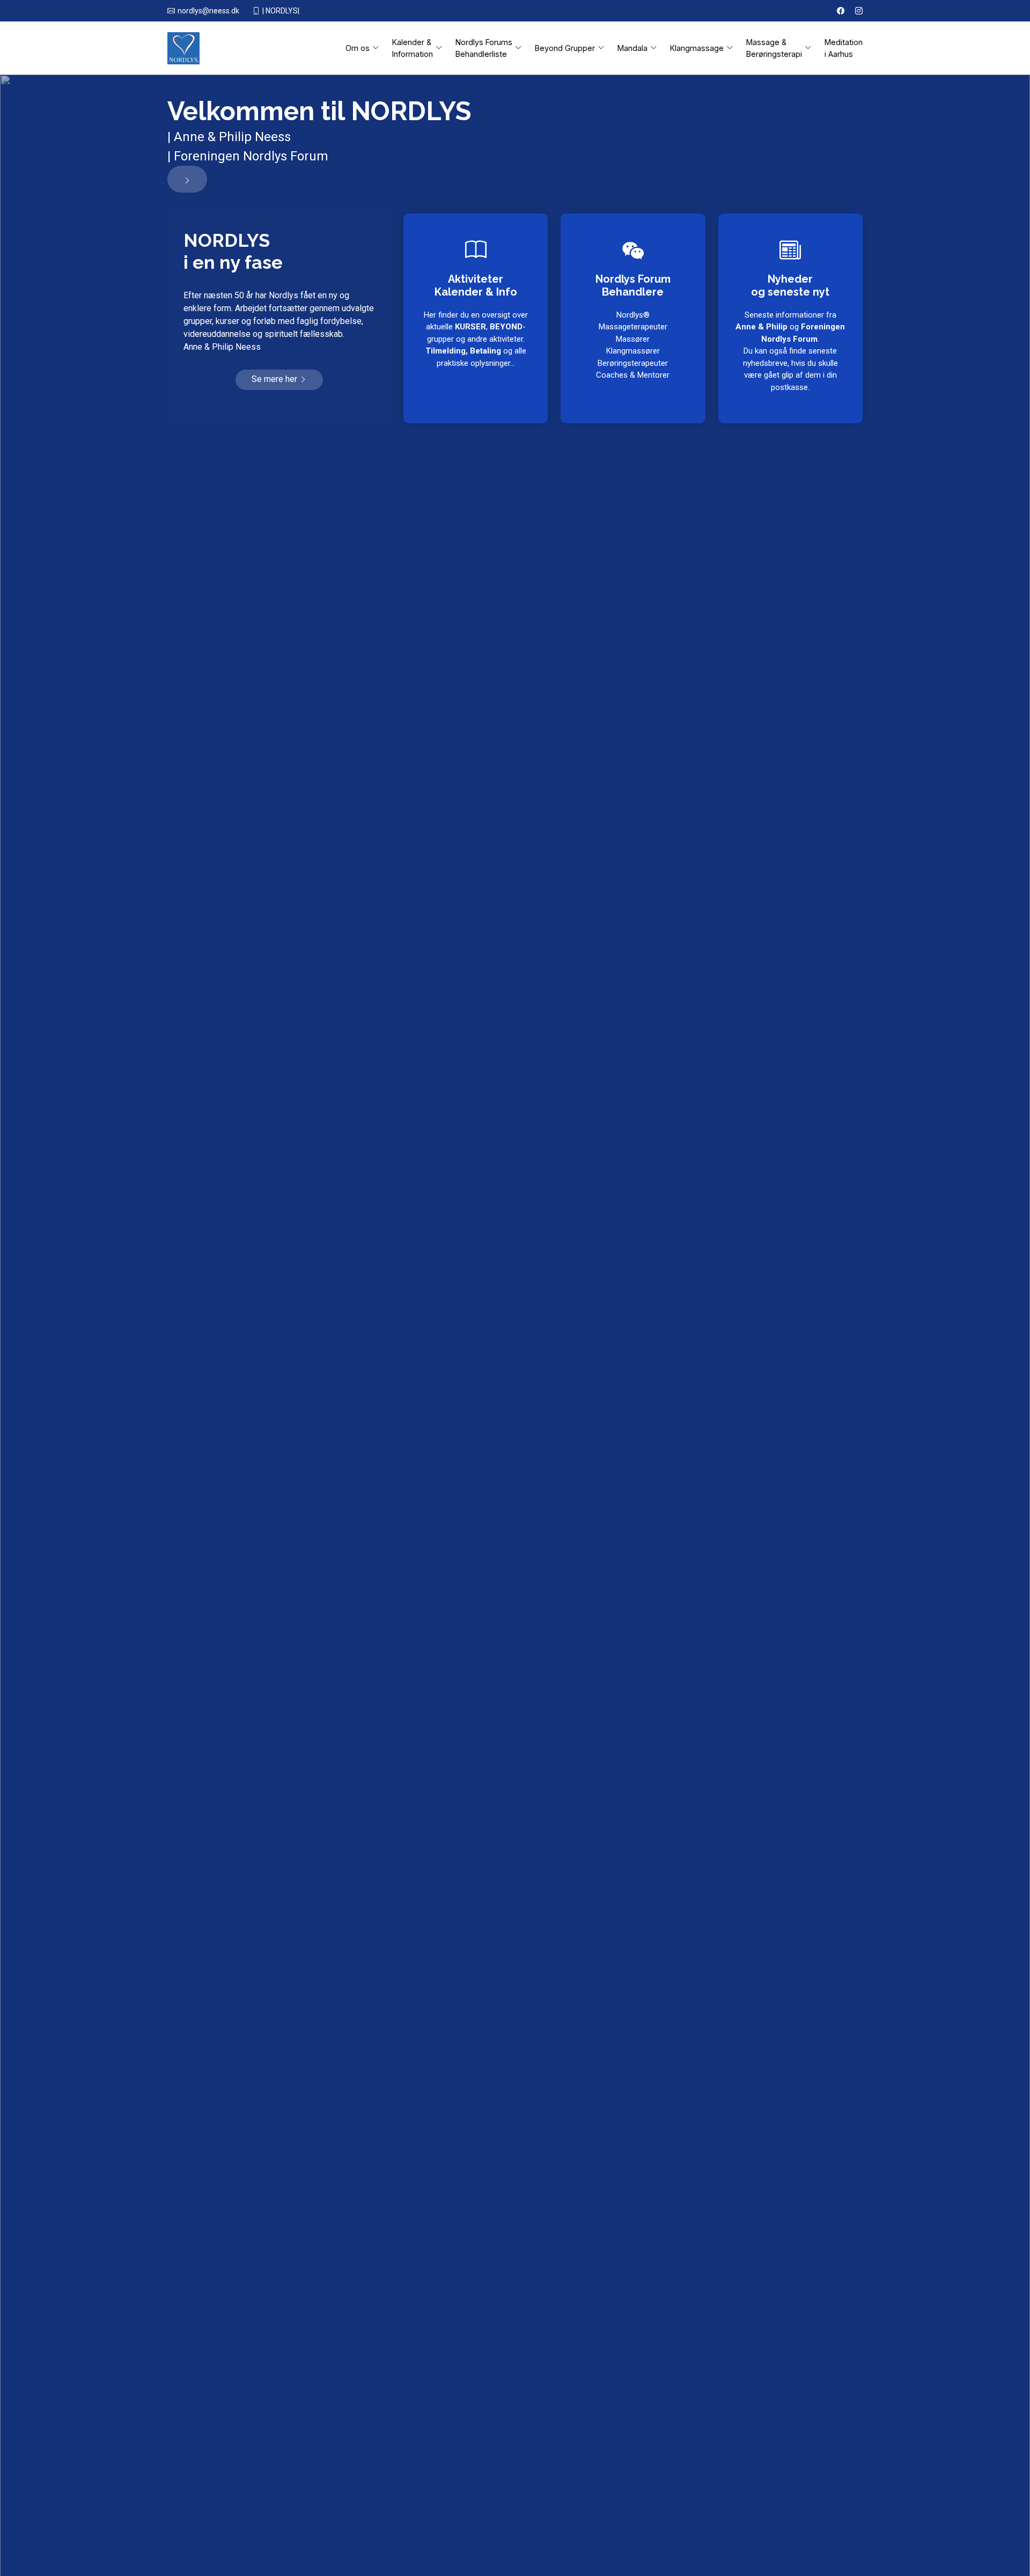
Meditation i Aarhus (844, 48)
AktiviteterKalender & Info (476, 285)
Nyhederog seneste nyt (790, 285)
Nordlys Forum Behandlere (633, 285)
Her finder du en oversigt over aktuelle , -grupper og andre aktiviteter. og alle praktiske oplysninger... (476, 339)
